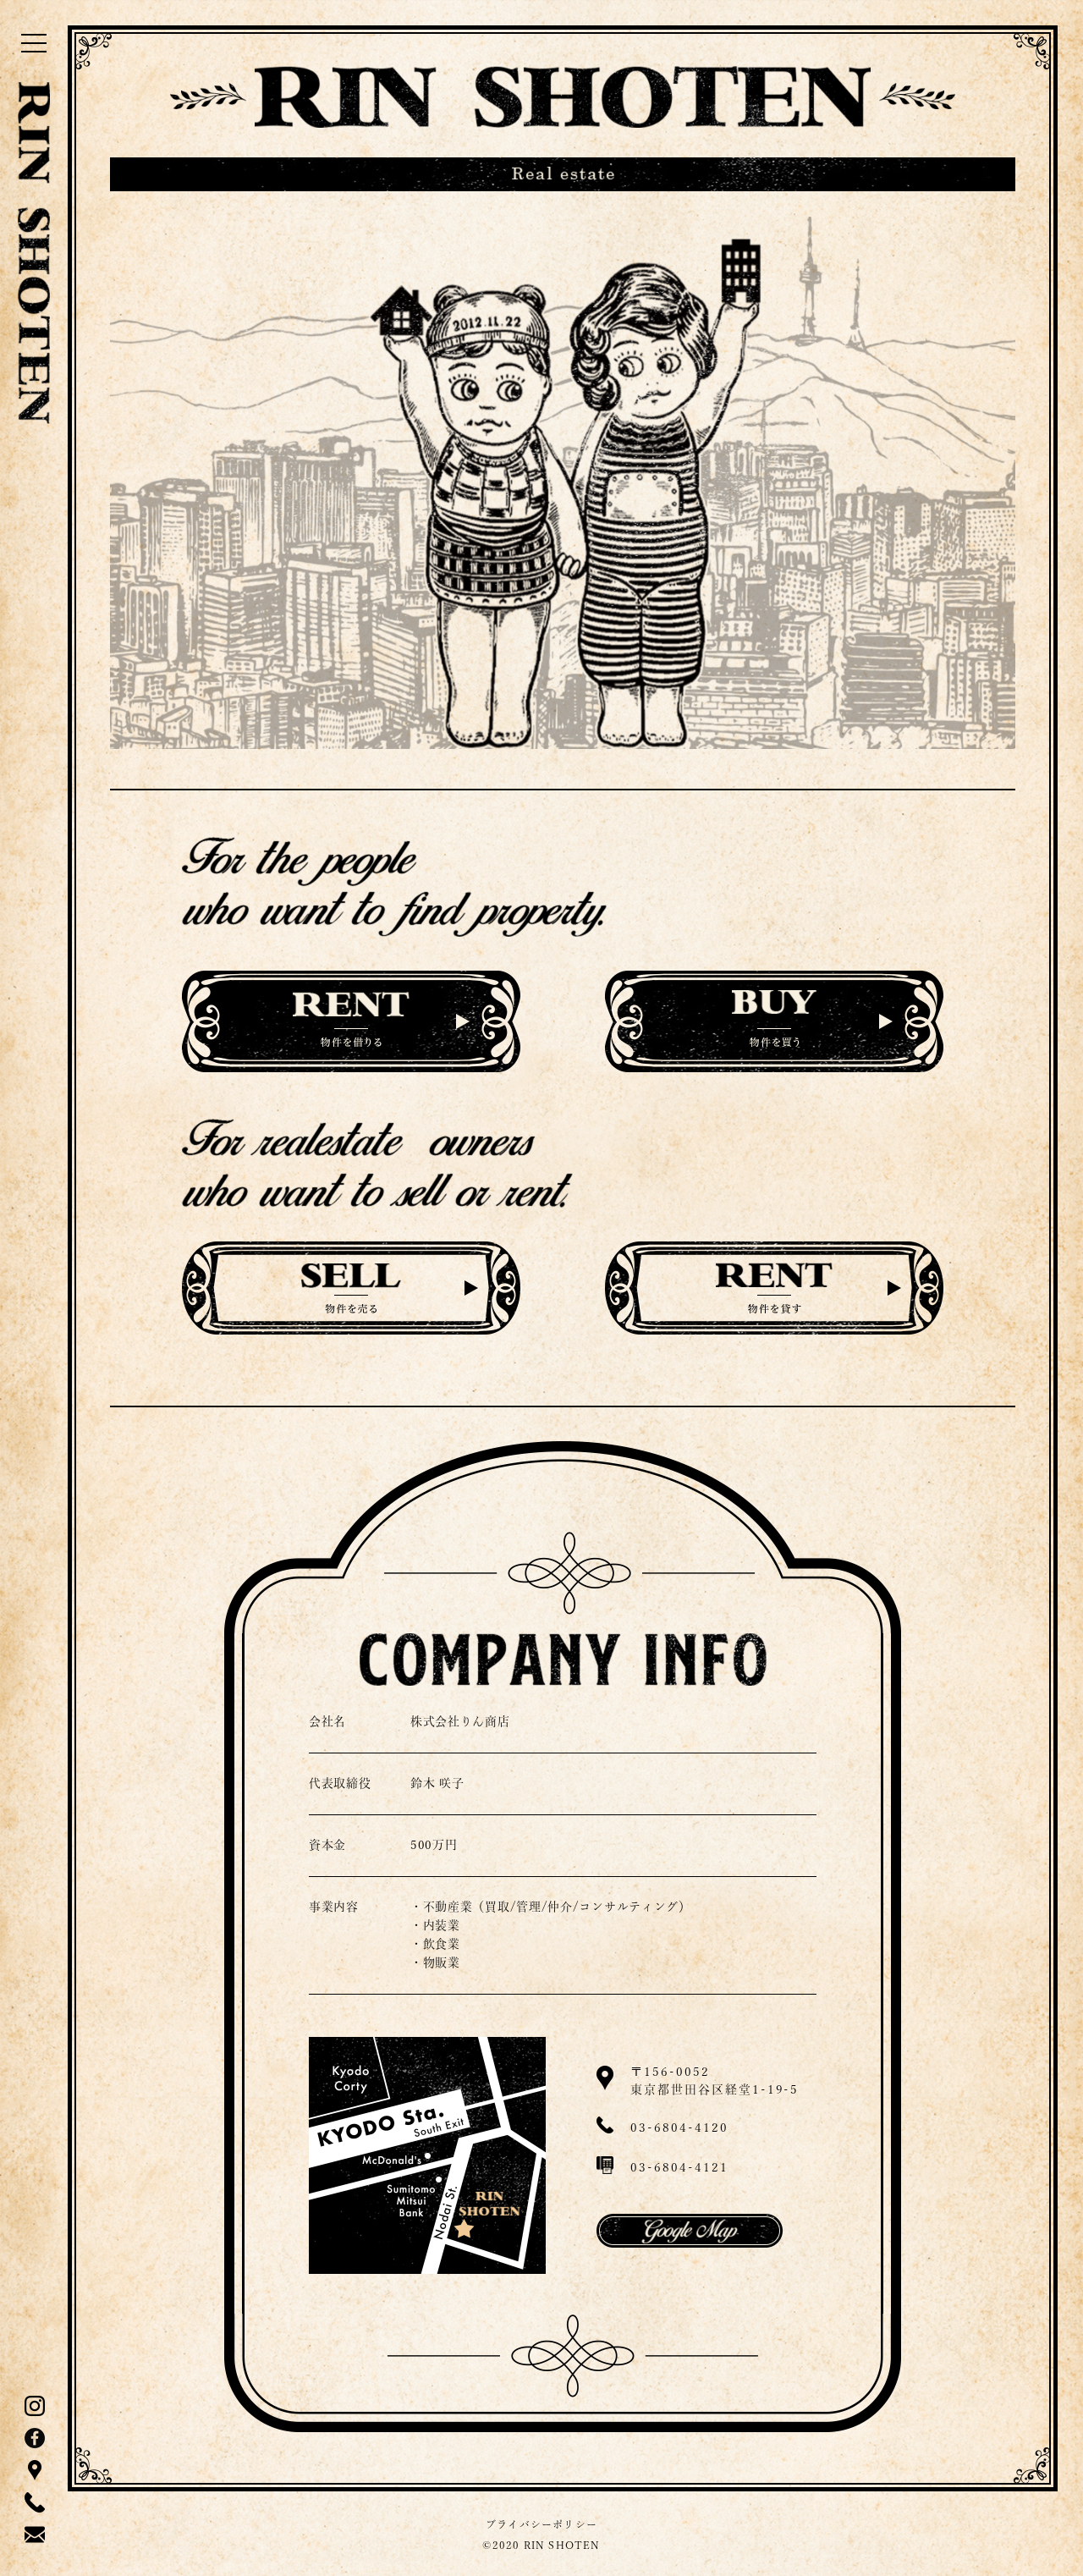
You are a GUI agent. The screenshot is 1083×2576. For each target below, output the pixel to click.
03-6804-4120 (679, 2127)
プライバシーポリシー (541, 2524)
